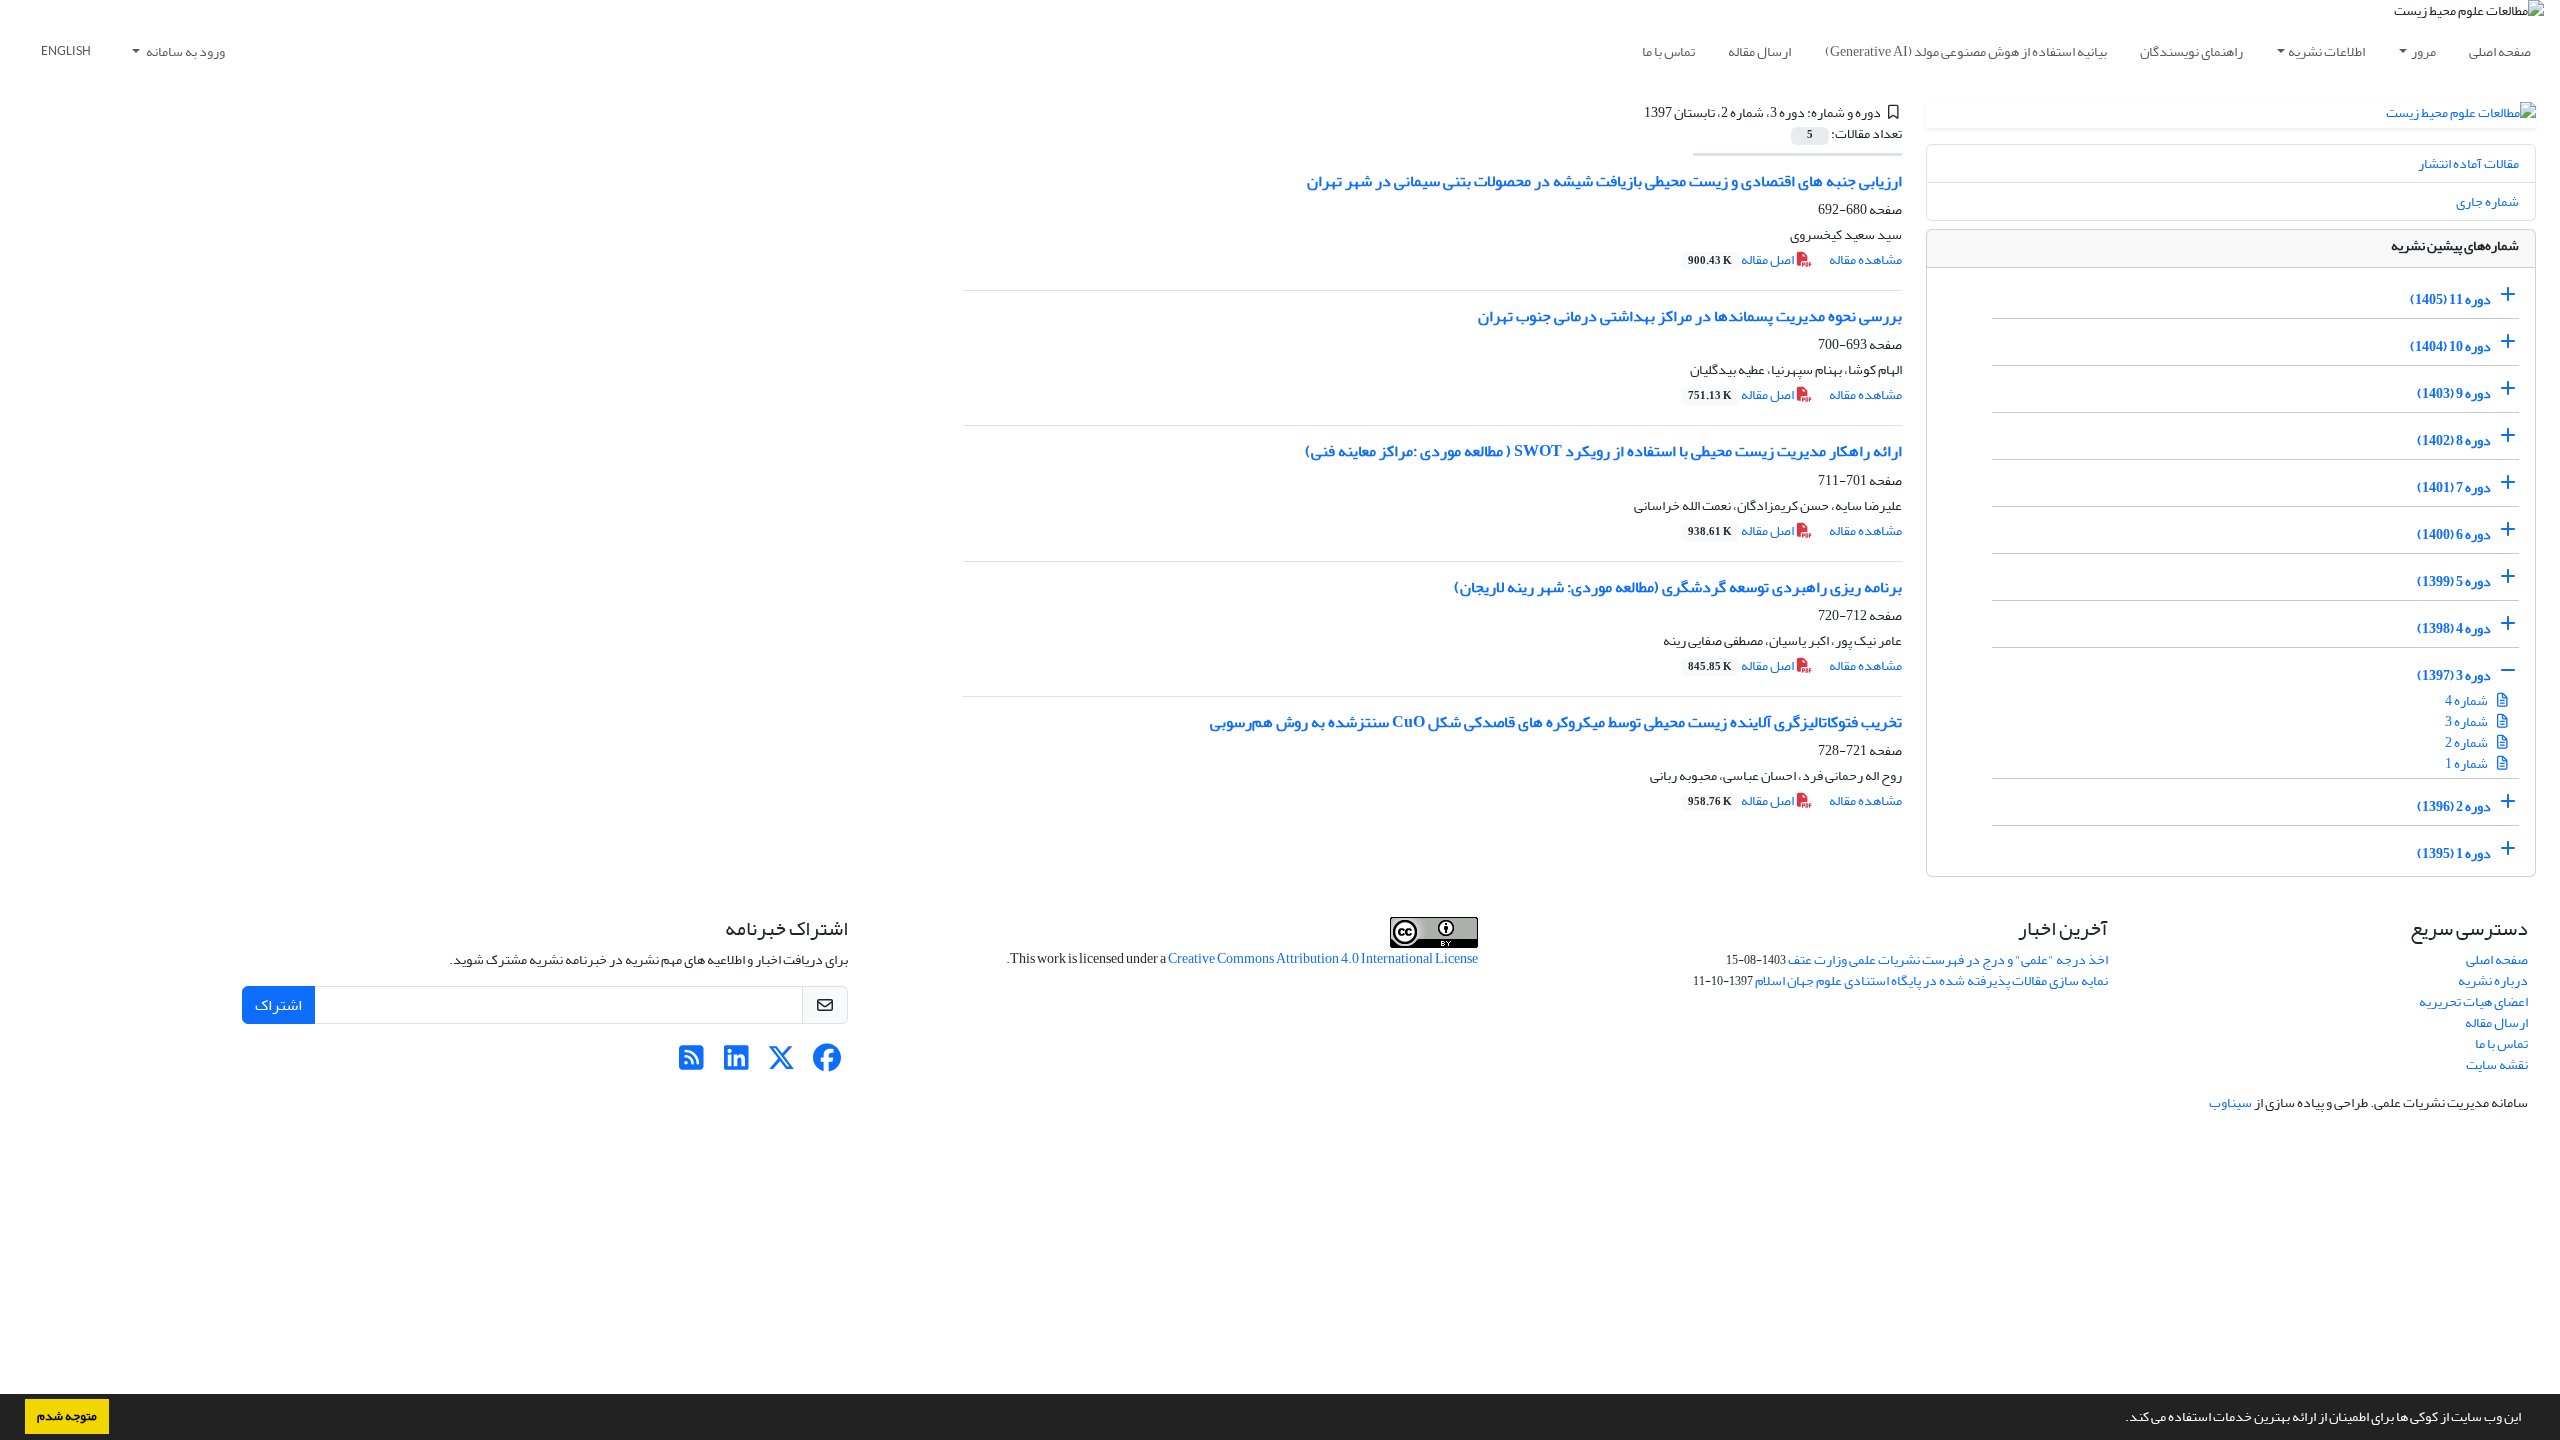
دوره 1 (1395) (2454, 853)
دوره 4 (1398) (2454, 628)
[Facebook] (826, 1063)
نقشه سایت (2497, 1064)
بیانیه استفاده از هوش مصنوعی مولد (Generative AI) (1966, 51)
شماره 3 (2467, 721)
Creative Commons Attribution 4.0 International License (1323, 958)
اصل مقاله (1742, 259)
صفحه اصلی (2500, 51)
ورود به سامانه (184, 51)
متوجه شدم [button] (67, 1416)
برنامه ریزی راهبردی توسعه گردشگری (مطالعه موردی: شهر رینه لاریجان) (1678, 587)
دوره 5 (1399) (2454, 581)
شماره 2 (2467, 742)
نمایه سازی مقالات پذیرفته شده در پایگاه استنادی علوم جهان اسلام (1931, 980)
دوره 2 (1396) (2454, 806)
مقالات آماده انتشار (2468, 163)
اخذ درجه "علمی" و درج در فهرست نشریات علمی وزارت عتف (1948, 959)
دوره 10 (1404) (2450, 346)
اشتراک (278, 1005)
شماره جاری (2487, 201)
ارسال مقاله (1759, 51)
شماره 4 (2467, 700)
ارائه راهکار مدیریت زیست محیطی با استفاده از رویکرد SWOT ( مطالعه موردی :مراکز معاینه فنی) (1603, 451)
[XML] (1632, 112)
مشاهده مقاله (1865, 259)
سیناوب (2230, 1102)
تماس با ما (1668, 51)
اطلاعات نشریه (2326, 51)
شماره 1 (2467, 763)
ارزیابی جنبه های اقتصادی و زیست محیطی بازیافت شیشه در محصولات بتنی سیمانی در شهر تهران (1604, 181)
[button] (2120, 1419)
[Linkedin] (736, 1063)
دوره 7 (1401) (2454, 487)
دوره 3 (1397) (2454, 675)
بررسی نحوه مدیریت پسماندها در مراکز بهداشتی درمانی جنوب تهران (1690, 316)
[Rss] (691, 1063)
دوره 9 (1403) (2454, 393)
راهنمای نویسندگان (2191, 51)
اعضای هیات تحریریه (2473, 1001)
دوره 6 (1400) (2454, 534)
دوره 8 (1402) (2454, 440)
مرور (2423, 51)
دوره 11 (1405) (2450, 299)
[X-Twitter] (781, 1063)
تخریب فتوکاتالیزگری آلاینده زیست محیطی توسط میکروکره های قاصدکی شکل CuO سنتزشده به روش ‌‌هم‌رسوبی (1556, 722)
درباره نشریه (2493, 980)
